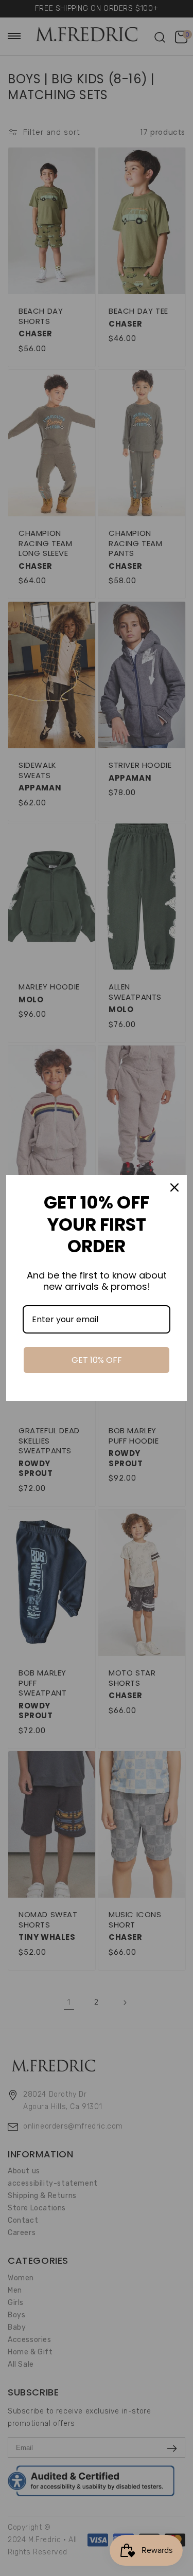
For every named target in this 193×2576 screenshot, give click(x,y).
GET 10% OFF (97, 1360)
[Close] (174, 1187)
